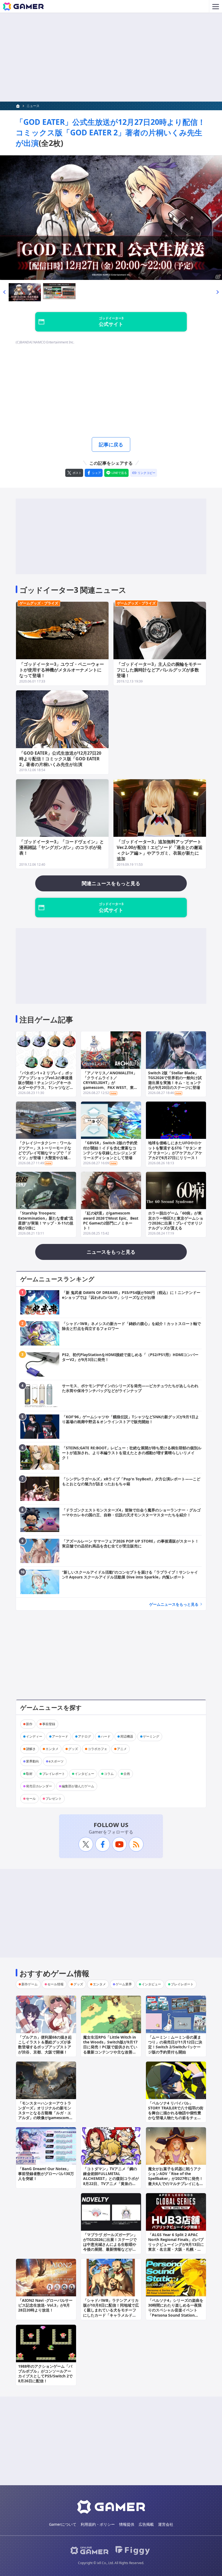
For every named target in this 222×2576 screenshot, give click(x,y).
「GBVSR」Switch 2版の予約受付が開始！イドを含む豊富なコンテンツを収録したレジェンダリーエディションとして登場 (110, 1150)
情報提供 (127, 2524)
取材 (29, 1774)
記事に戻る (111, 444)
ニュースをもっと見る (111, 1252)
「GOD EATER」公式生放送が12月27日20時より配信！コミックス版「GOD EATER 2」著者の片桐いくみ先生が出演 (110, 132)
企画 (127, 1774)
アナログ (84, 1736)
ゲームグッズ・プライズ (39, 603)
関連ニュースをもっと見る (111, 883)
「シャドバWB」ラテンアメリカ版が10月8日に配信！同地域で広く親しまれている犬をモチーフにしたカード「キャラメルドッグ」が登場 (111, 2310)
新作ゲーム (30, 1984)
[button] (4, 292)
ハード (106, 1736)
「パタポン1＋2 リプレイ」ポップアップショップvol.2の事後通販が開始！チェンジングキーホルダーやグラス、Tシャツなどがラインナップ (46, 1083)
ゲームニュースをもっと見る (174, 1604)
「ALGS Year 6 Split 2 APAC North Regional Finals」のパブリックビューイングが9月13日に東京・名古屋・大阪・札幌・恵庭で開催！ (176, 2244)
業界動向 (32, 1761)
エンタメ (52, 1749)
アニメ (122, 1749)
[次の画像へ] (111, 218)
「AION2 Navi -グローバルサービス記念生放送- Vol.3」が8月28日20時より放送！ (45, 2305)
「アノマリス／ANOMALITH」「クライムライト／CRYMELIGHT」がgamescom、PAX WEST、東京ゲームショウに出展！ (110, 1083)
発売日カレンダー (39, 1786)
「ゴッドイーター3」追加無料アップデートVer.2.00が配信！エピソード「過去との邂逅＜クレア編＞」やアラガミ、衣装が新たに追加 (160, 850)
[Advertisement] (111, 57)
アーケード (60, 1736)
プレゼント (54, 1799)
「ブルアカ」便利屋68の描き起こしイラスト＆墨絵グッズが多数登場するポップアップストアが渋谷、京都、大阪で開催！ (45, 2045)
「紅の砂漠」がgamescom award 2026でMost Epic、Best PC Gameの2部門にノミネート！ (111, 1220)
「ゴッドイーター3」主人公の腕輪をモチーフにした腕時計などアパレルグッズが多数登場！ (159, 670)
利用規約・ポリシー (98, 2524)
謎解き (31, 1749)
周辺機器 (127, 1736)
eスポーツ (56, 1761)
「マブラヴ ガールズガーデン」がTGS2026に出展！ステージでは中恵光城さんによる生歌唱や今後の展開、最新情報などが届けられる (110, 2244)
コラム (109, 1774)
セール (31, 1799)
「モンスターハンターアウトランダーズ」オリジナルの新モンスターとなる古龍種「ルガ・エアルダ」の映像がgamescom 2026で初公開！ (45, 2113)
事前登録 (49, 1724)
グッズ (73, 1749)
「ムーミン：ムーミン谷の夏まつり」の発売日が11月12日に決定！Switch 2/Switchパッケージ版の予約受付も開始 (175, 2045)
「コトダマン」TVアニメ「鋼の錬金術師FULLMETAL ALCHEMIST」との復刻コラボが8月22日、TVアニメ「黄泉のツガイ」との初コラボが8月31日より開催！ (111, 2181)
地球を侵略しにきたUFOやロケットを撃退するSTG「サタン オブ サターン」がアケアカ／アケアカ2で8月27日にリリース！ (175, 1150)
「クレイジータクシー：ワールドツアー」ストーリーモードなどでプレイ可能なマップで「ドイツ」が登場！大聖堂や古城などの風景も (45, 1153)
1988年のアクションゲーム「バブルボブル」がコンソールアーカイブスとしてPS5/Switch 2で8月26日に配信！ (45, 2374)
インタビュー (84, 1774)
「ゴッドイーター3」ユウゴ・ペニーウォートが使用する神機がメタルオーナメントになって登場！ (62, 670)
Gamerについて (63, 2524)
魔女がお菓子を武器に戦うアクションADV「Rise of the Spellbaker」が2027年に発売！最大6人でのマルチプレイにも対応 (176, 2179)
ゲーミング (151, 1736)
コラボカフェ (97, 1749)
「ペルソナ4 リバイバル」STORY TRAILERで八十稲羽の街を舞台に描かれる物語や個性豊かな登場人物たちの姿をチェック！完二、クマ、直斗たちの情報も (176, 2115)
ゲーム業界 (124, 1984)
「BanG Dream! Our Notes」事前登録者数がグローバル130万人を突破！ (46, 2174)
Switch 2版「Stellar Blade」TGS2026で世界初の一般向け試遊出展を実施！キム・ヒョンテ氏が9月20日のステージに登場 (175, 1080)
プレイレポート (54, 1774)
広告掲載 (146, 2524)
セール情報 (56, 1984)
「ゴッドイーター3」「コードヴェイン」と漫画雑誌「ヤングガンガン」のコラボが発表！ (62, 847)
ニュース (33, 106)
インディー (34, 1736)
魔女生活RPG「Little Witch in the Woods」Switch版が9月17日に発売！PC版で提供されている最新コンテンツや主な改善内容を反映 (110, 2047)
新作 (29, 1724)
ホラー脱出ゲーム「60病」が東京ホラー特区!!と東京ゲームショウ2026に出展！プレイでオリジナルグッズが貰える (176, 1220)
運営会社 (166, 2524)
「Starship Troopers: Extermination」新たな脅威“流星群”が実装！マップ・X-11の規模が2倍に (46, 1220)
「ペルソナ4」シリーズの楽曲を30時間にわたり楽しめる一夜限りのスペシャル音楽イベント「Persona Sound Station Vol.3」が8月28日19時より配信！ (176, 2313)
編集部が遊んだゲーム (78, 1786)
